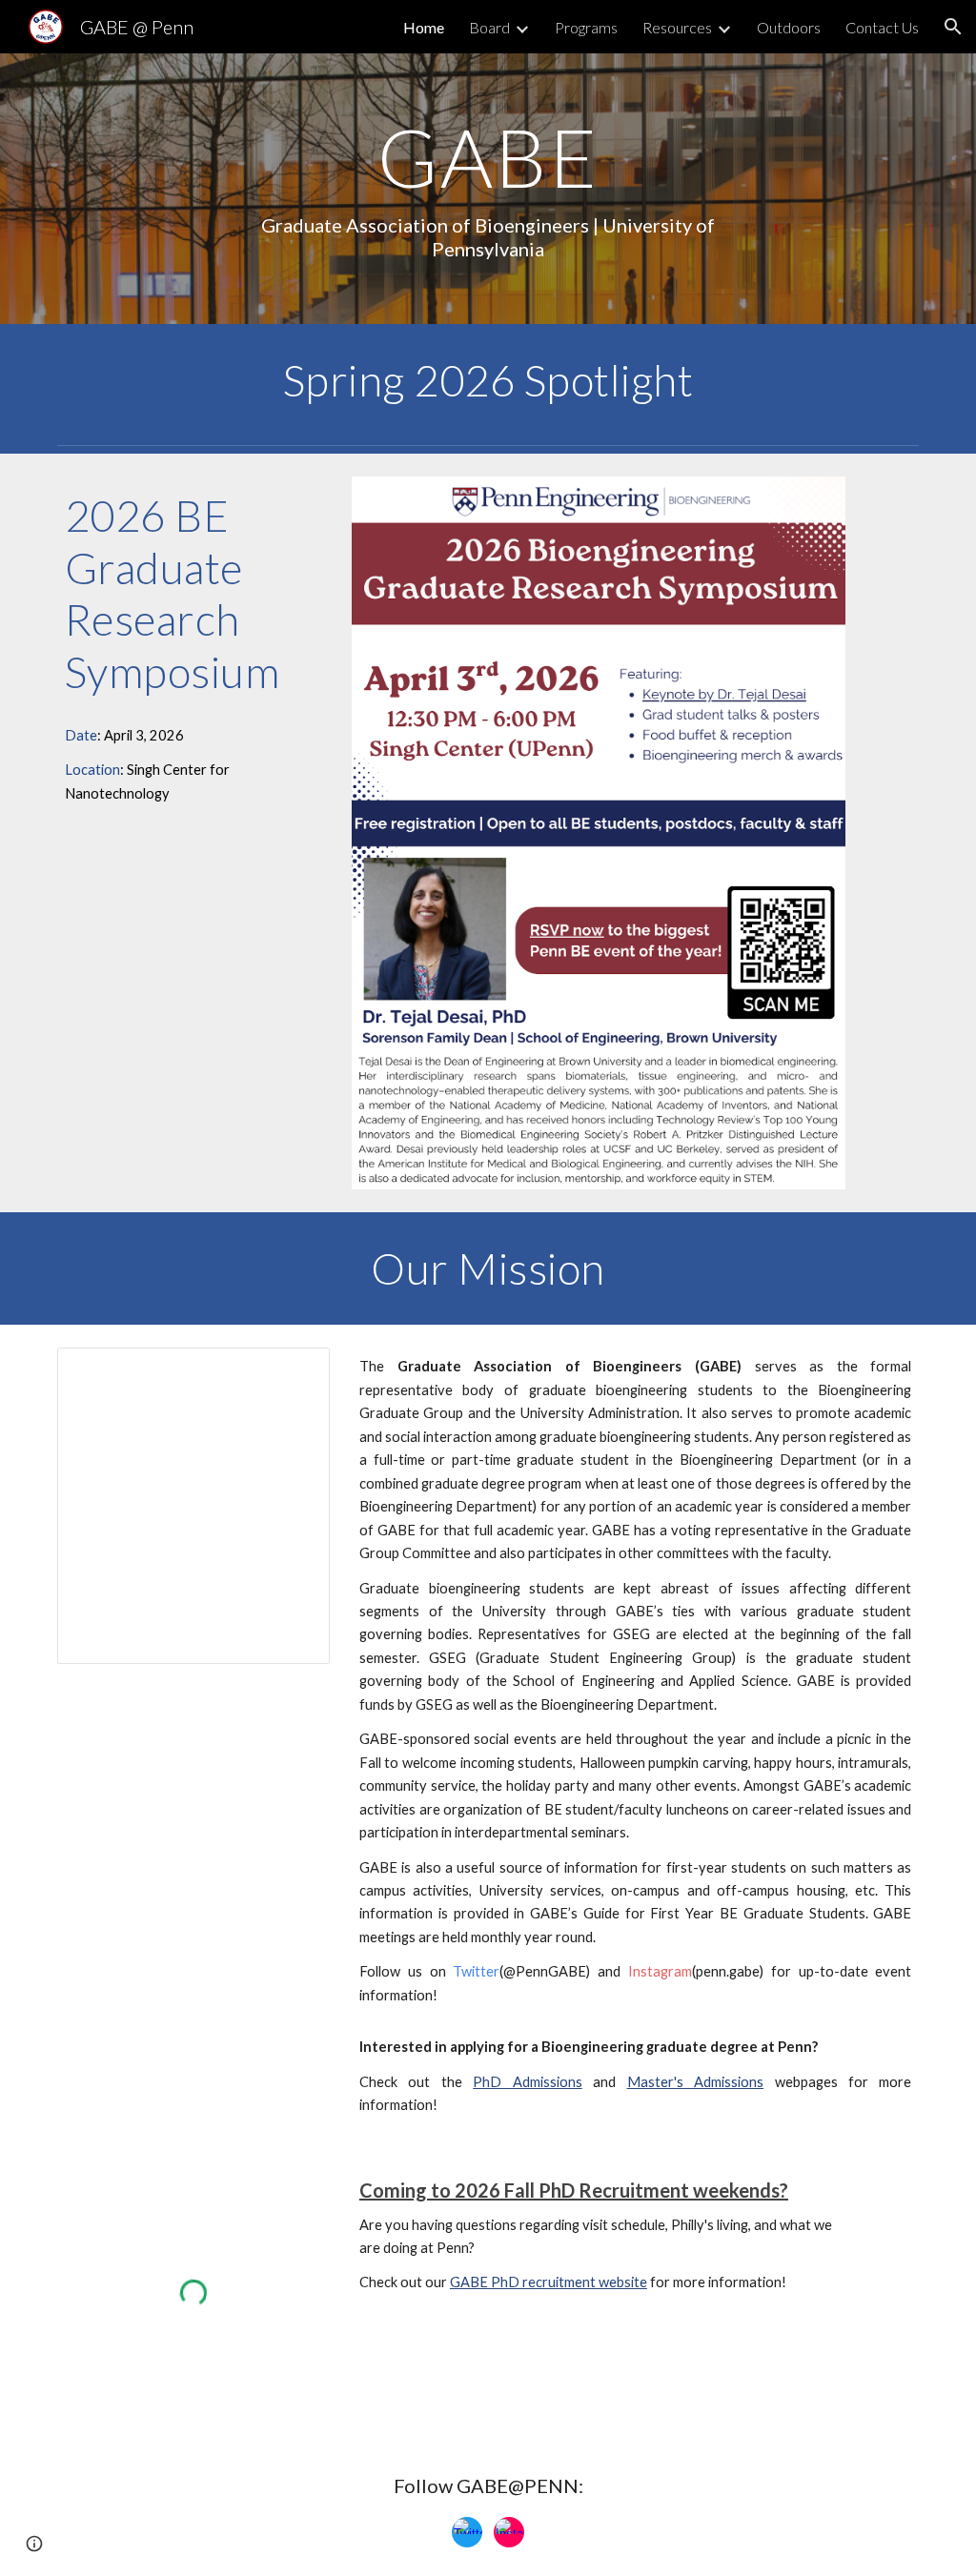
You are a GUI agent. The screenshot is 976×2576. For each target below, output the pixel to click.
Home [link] (424, 27)
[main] (488, 188)
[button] (953, 27)
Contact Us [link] (882, 27)
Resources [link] (677, 27)
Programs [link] (586, 27)
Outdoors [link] (789, 27)
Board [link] (489, 27)
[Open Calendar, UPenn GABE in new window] (294, 1372)
